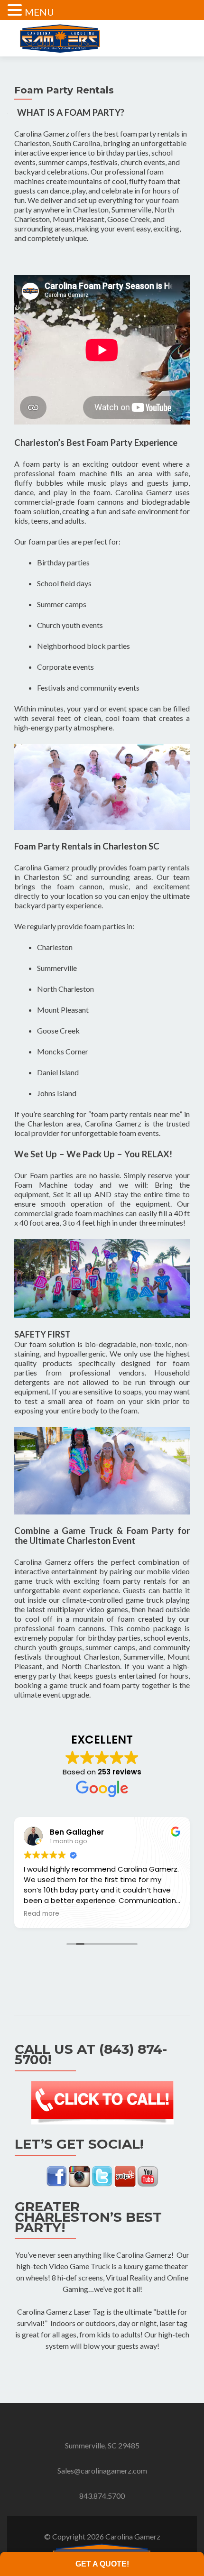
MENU (39, 12)
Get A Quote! (102, 2564)
